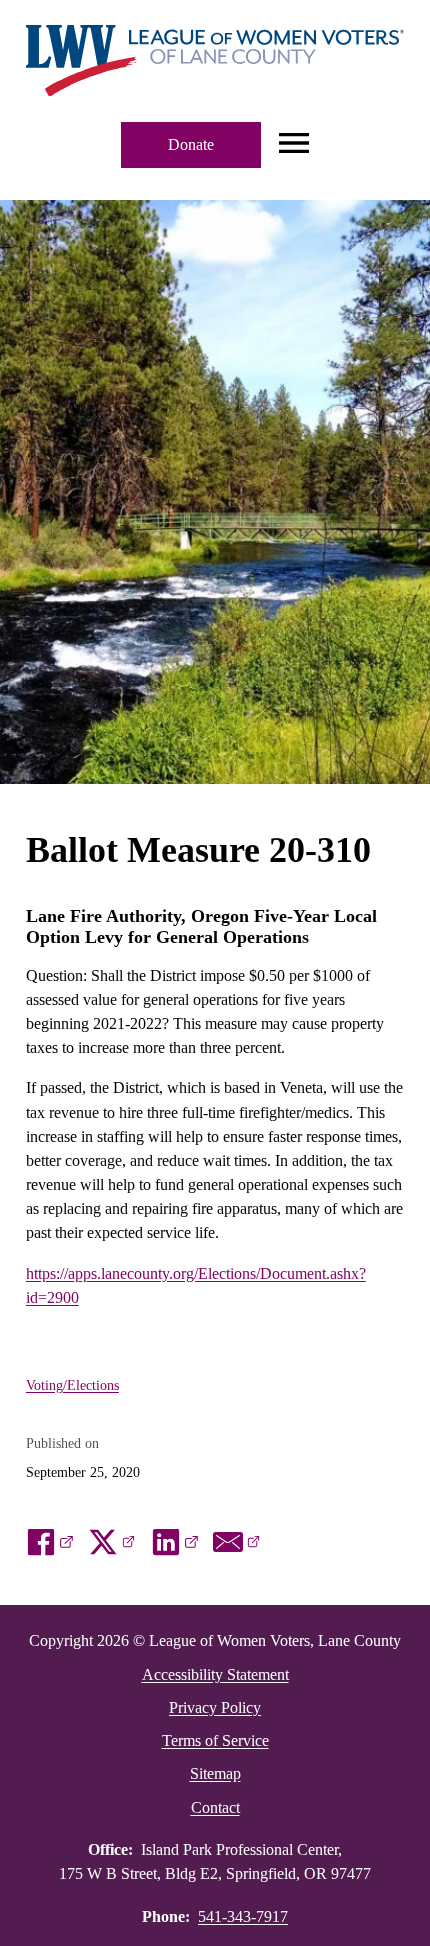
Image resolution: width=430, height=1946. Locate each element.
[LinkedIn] (175, 1542)
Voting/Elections (72, 1385)
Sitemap (215, 1773)
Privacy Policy (215, 1707)
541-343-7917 (243, 1916)
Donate (191, 144)
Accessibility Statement (215, 1674)
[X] (112, 1542)
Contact (215, 1807)
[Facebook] (50, 1542)
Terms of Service (215, 1740)
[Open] (294, 145)
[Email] (237, 1542)
